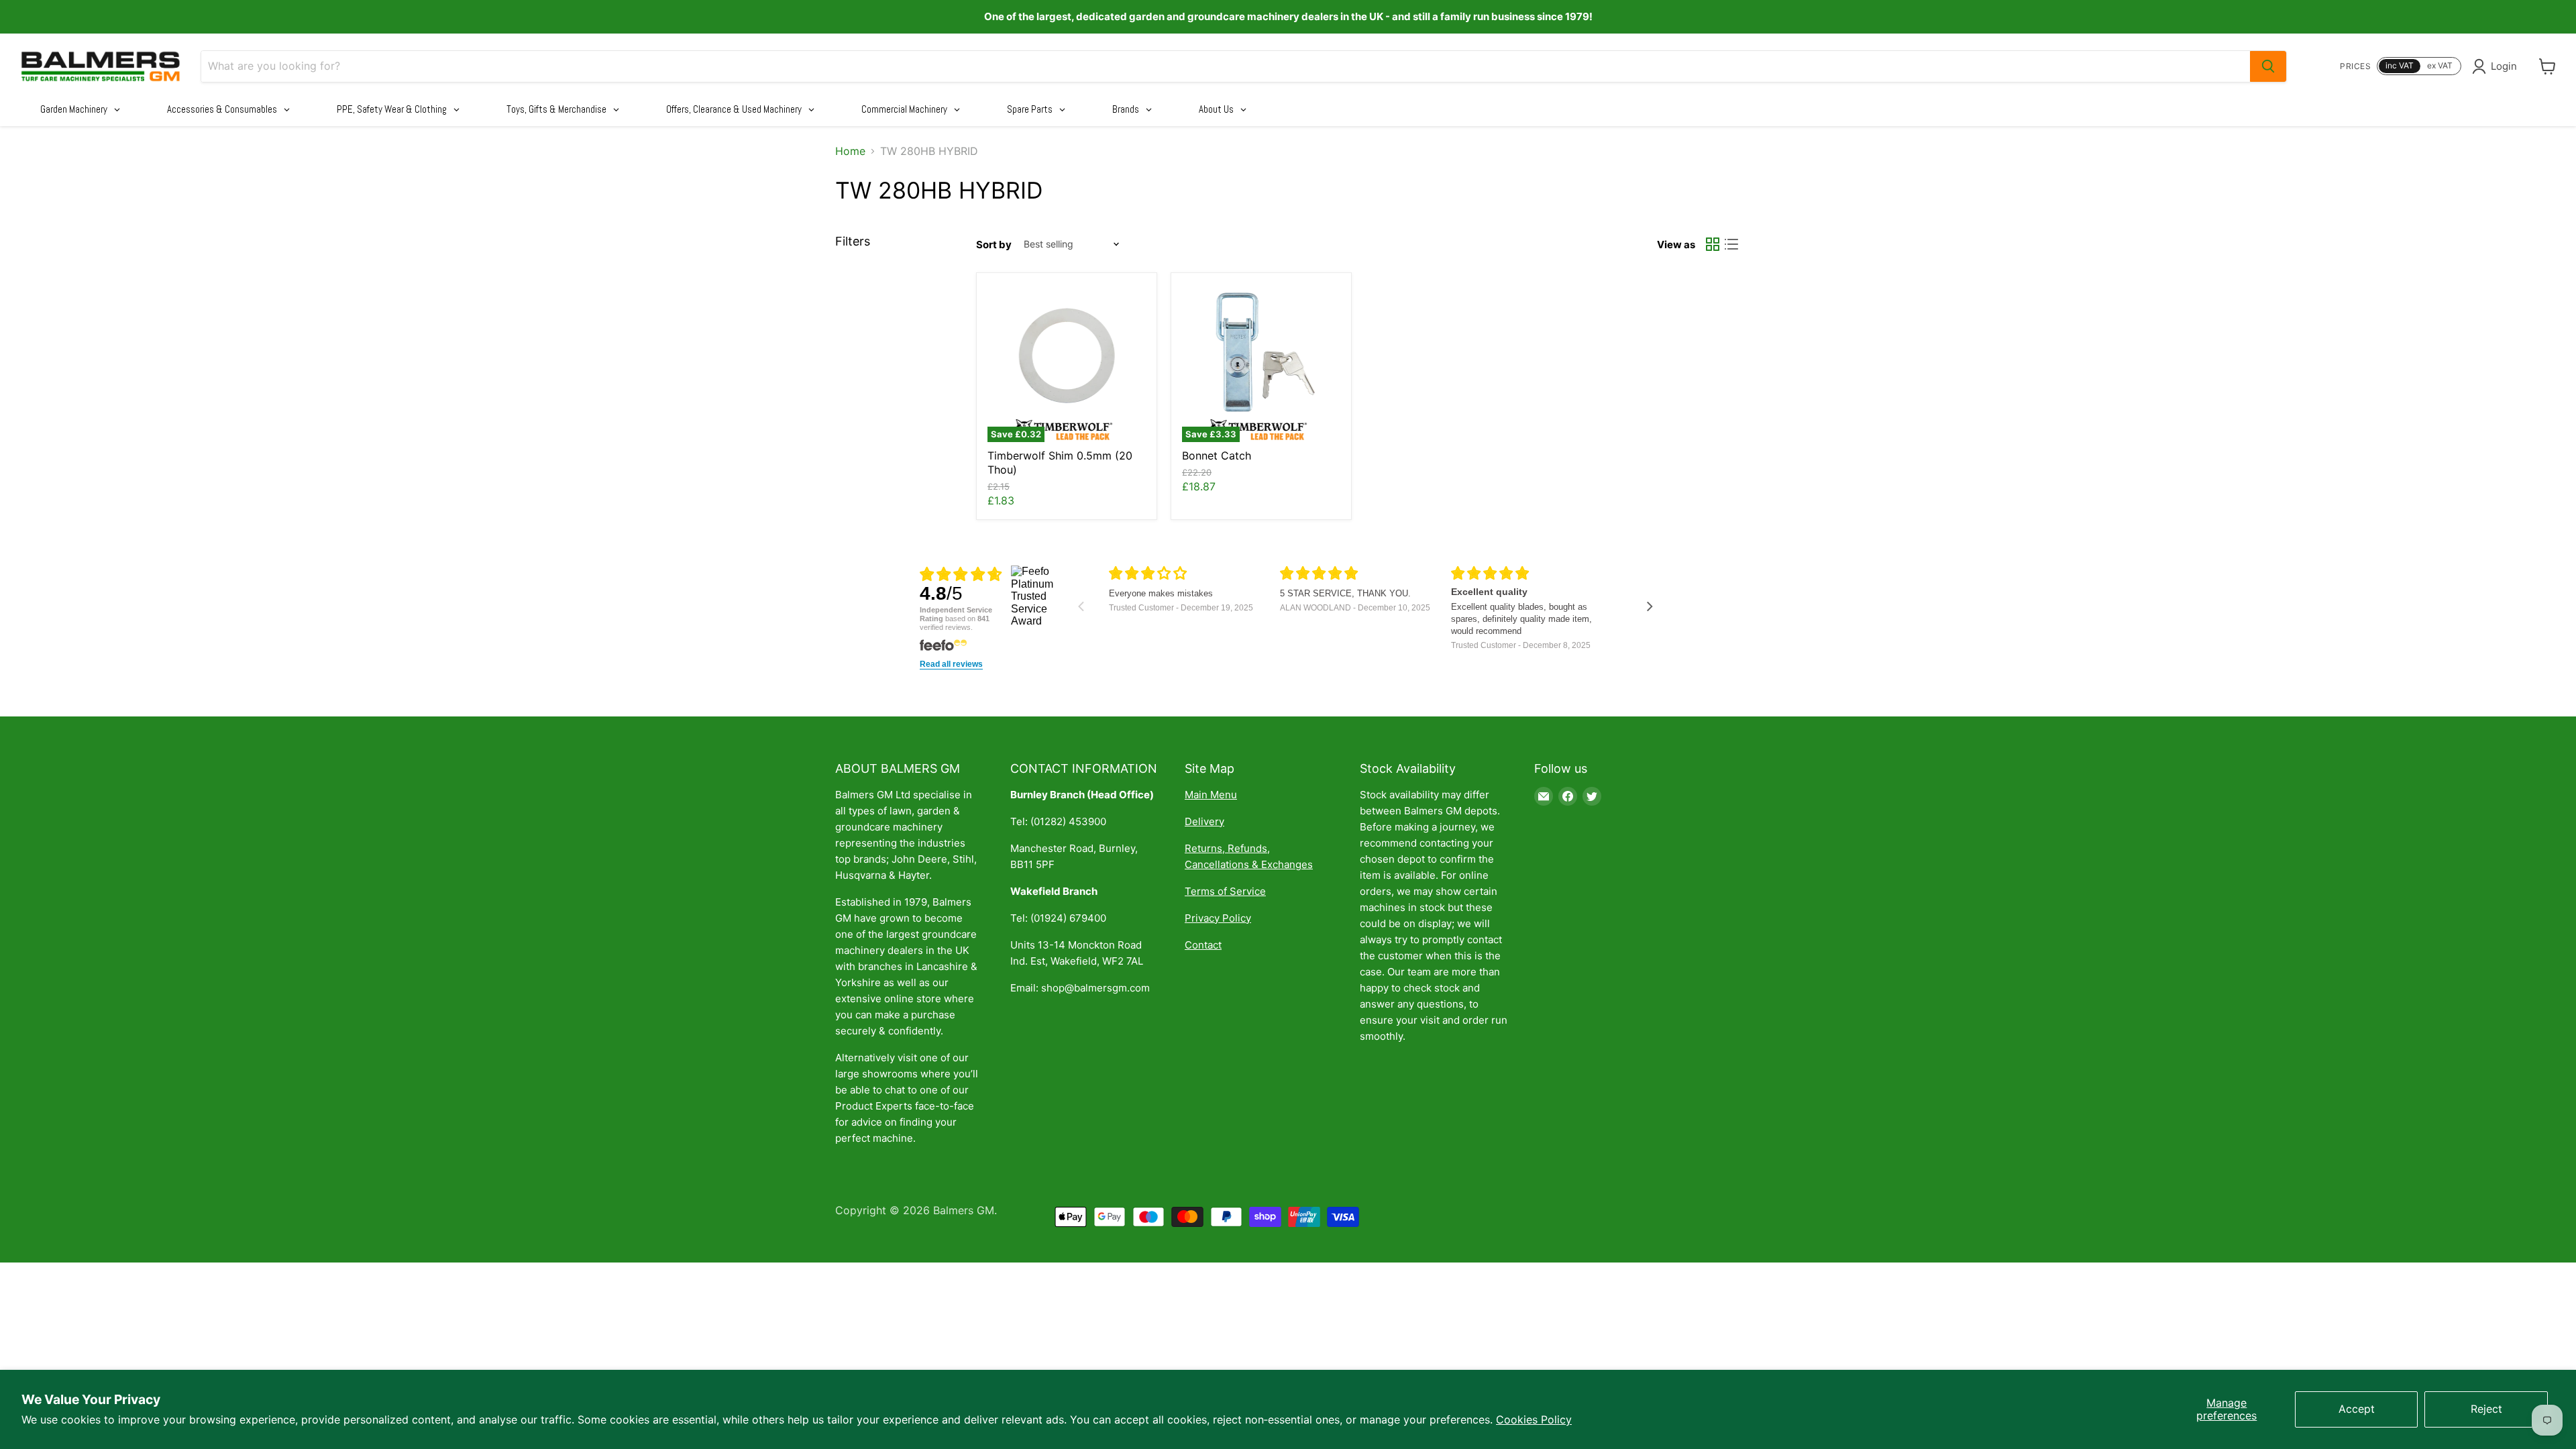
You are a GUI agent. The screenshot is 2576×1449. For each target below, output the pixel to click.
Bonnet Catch (1217, 455)
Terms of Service (1225, 891)
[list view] (1731, 244)
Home (850, 151)
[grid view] (1713, 244)
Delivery (1204, 821)
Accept (2357, 1409)
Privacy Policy (1218, 918)
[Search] (2268, 66)
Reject (2486, 1409)
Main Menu (1211, 795)
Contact (1203, 945)
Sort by (994, 245)
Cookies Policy (1534, 1419)
